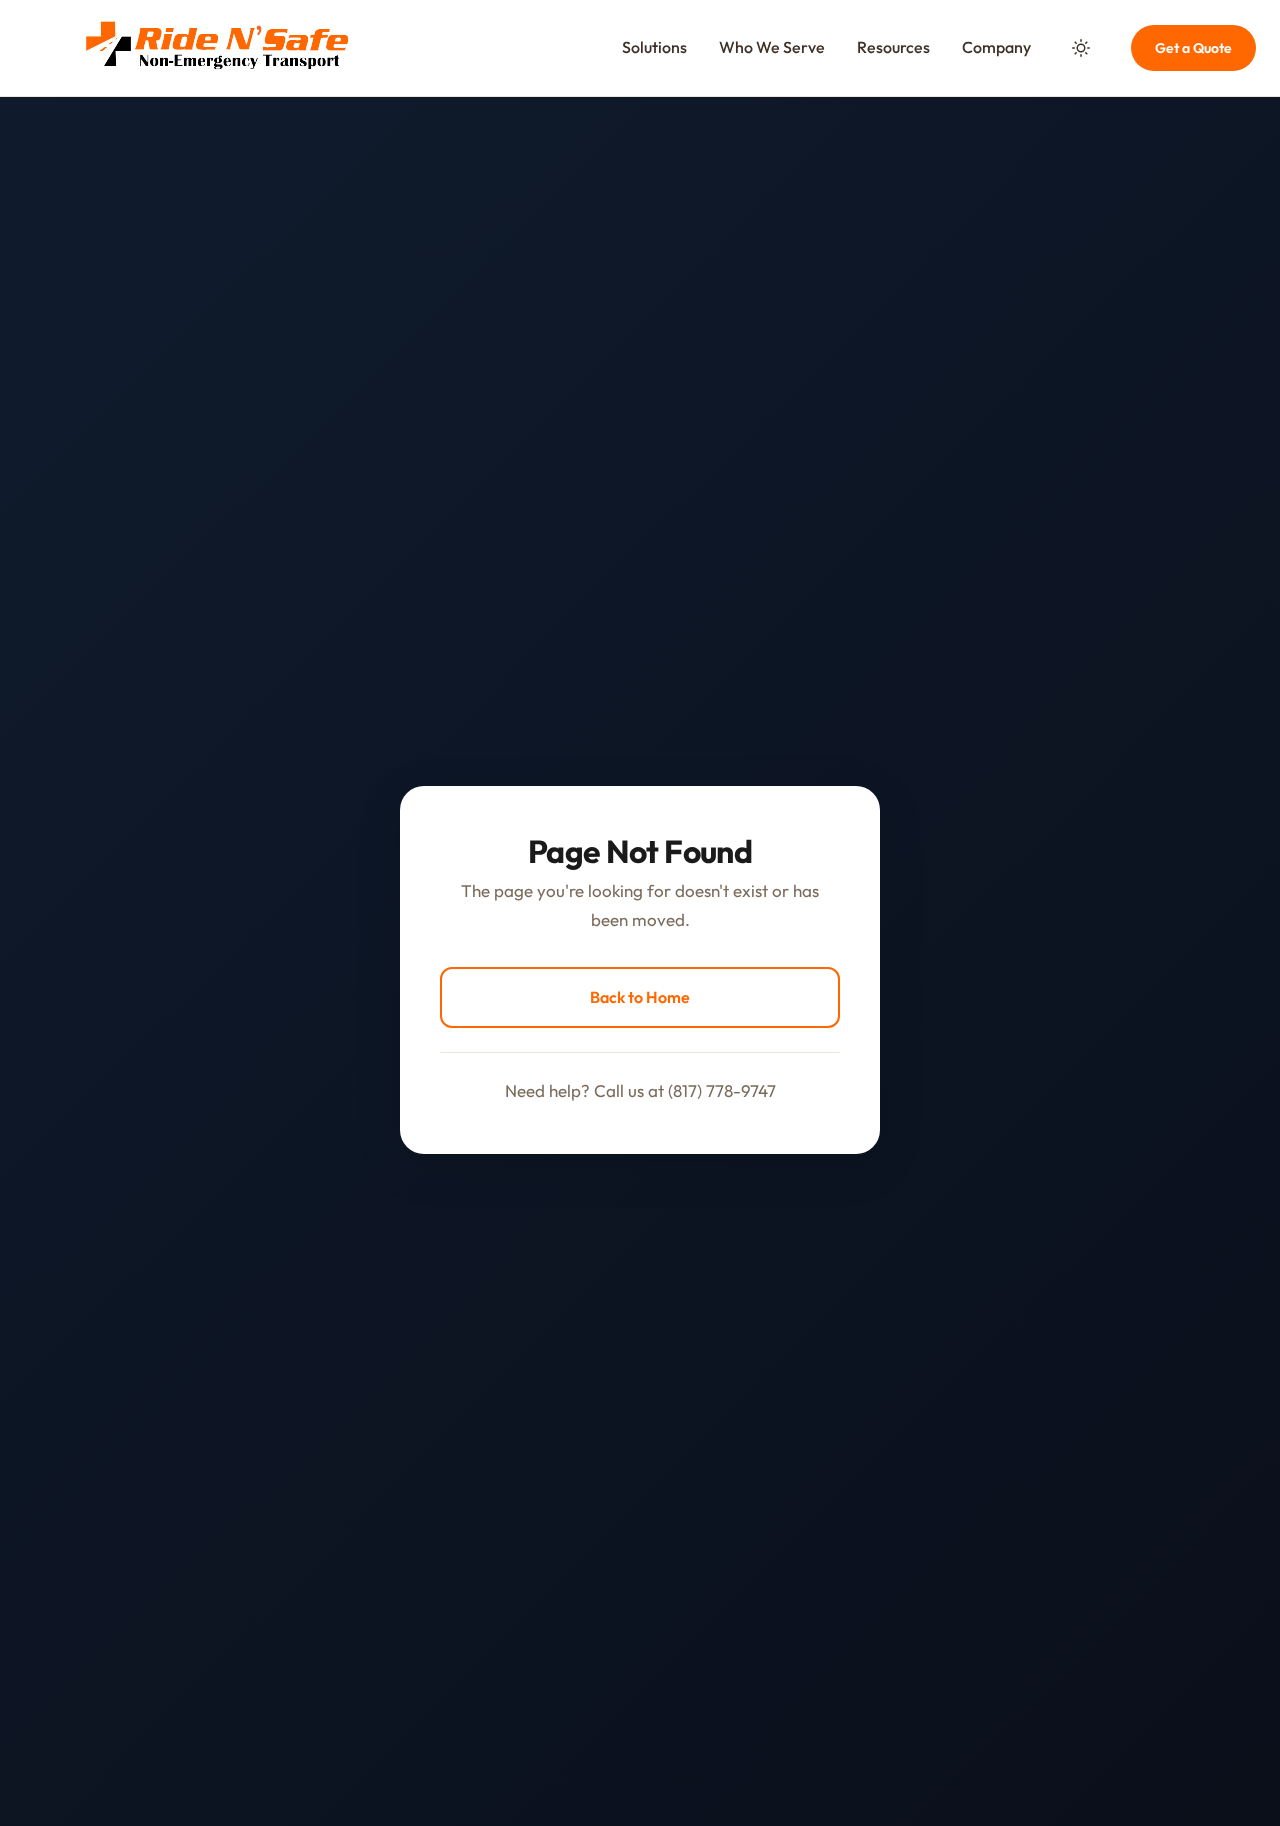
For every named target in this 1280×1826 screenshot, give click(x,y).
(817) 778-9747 (722, 1090)
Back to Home (640, 997)
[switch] (1081, 48)
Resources (893, 47)
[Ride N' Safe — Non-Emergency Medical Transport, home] (216, 48)
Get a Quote (1193, 48)
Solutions (654, 47)
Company (996, 47)
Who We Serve (772, 47)
